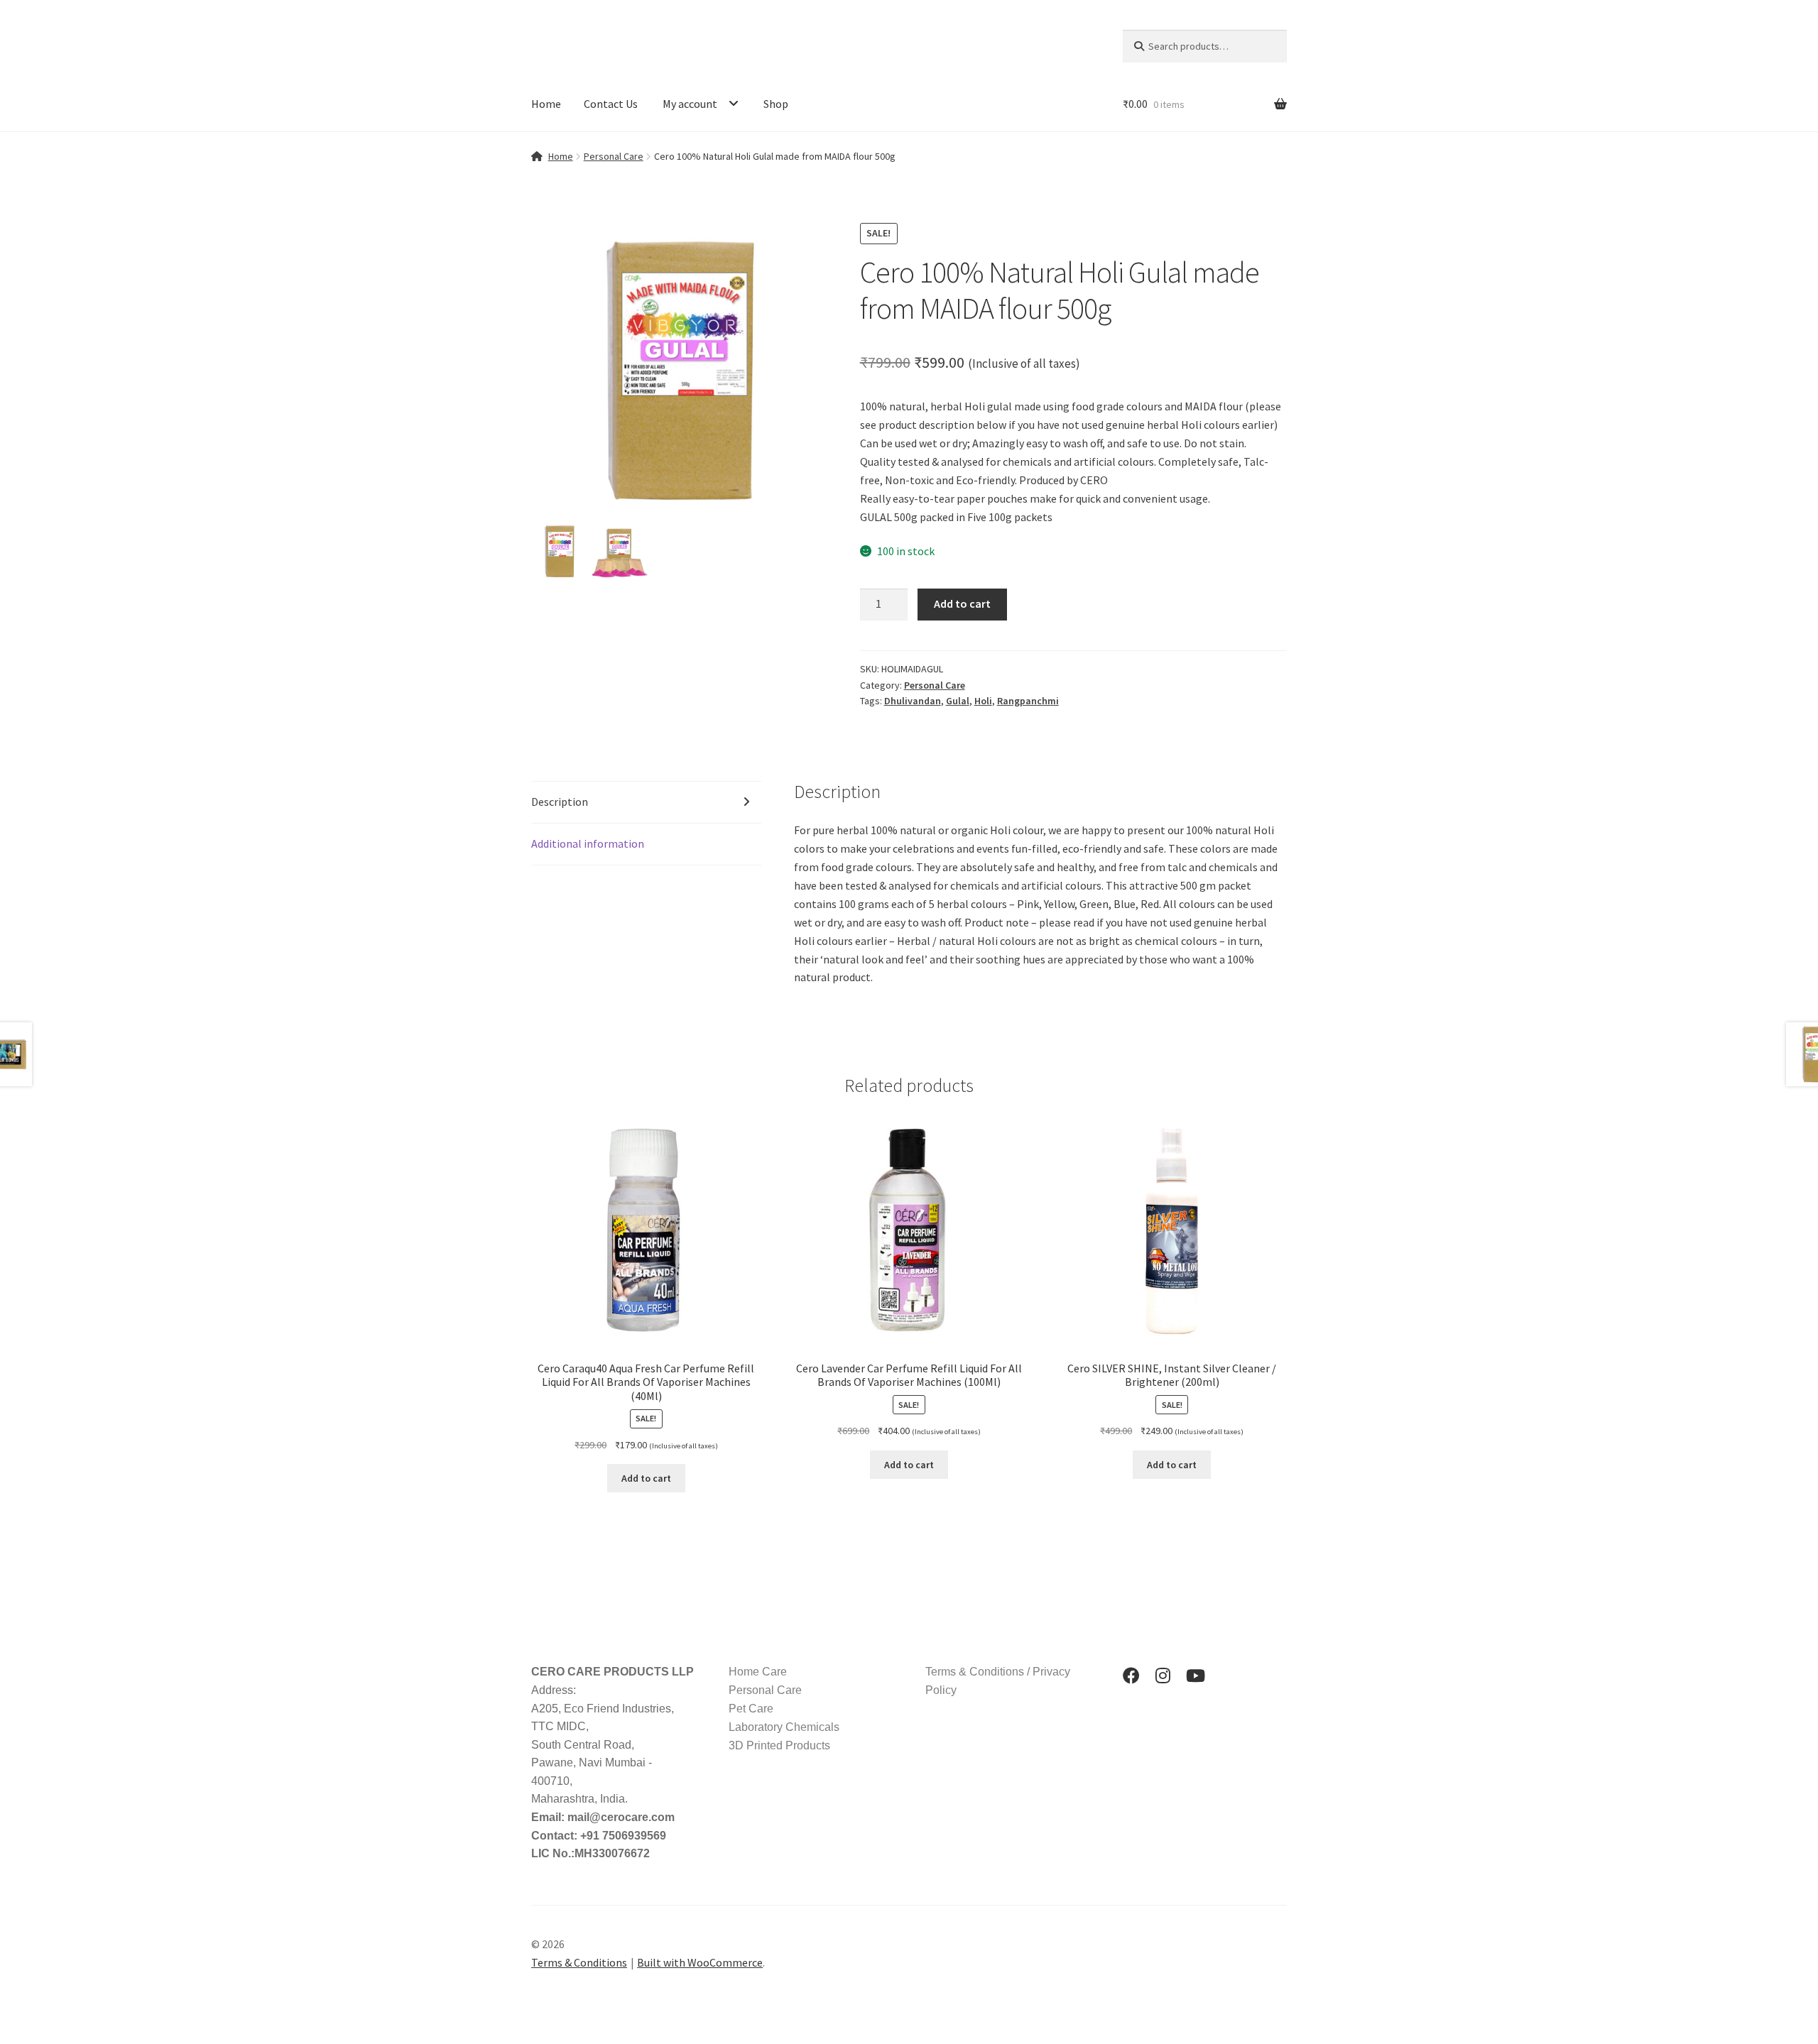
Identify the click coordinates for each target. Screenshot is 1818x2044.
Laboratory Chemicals (784, 1727)
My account (690, 104)
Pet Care (751, 1709)
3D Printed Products (779, 1745)
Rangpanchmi (1028, 701)
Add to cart (962, 603)
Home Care (758, 1672)
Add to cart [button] (646, 1478)
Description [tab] (560, 802)
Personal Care (614, 156)
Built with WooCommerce (700, 1962)
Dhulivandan (913, 701)
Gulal (958, 701)
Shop (776, 104)
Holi (983, 701)
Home (546, 104)
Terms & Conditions (579, 1962)
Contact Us (611, 104)
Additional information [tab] (588, 843)
